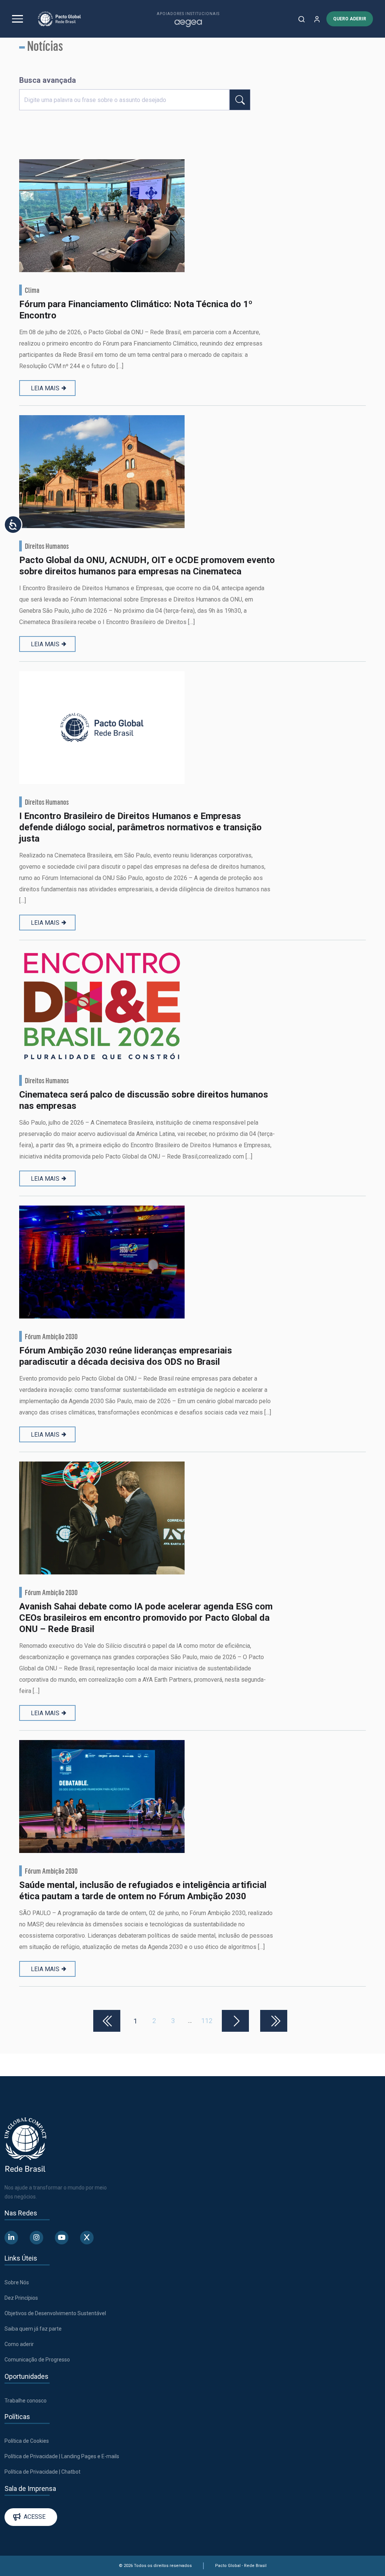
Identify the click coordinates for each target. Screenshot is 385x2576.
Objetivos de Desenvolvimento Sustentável (55, 2313)
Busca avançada (48, 80)
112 (207, 2021)
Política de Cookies (27, 2441)
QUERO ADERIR (350, 19)
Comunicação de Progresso (37, 2360)
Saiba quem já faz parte (33, 2329)
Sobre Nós (17, 2282)
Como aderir (19, 2344)
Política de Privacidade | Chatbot (42, 2472)
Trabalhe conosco (26, 2401)
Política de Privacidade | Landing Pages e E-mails (62, 2456)
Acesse (35, 2517)
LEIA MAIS (45, 388)
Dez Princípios (21, 2298)
